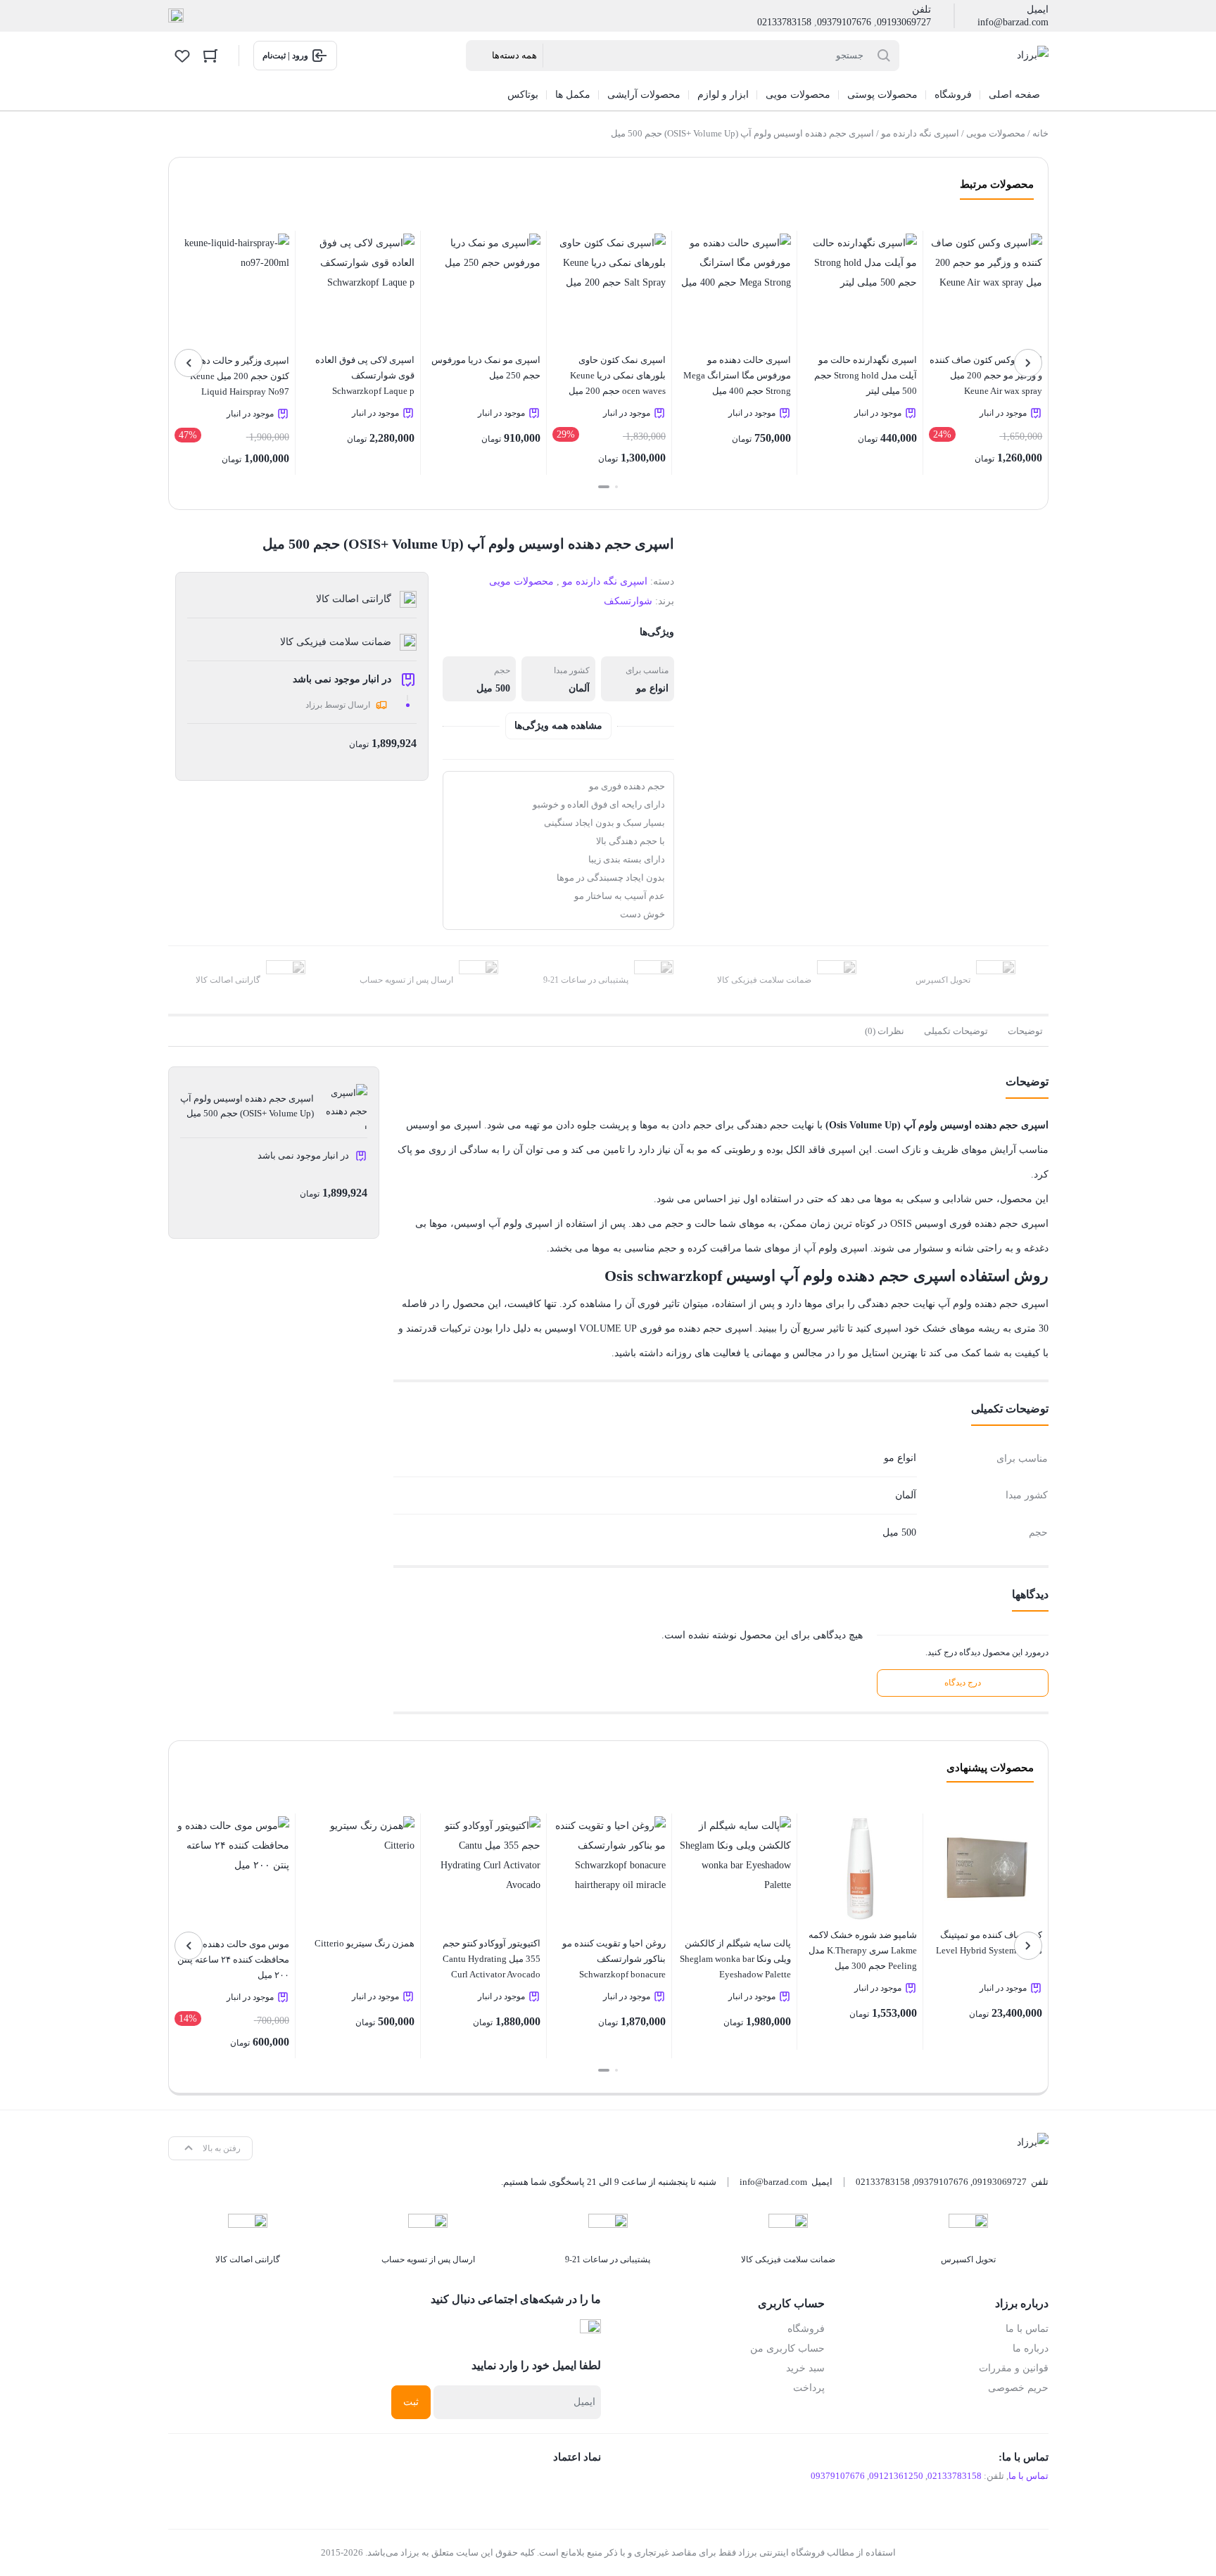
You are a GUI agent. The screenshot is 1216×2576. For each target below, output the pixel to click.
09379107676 (844, 22)
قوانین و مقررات (1014, 2368)
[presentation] (1028, 363)
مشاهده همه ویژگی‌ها (558, 726)
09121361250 (896, 2476)
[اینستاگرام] (176, 16)
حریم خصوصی (1018, 2388)
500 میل (493, 688)
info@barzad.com (1013, 22)
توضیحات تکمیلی (956, 1031)
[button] (616, 487)
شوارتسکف (628, 601)
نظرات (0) (885, 1031)
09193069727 (904, 22)
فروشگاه (806, 2329)
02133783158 (784, 22)
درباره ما (1031, 2348)
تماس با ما (1027, 2329)
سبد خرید (805, 2368)
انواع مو (652, 688)
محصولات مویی (996, 133)
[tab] (1025, 1031)
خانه (1040, 133)
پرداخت (809, 2388)
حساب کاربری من (787, 2348)
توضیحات (1025, 1031)
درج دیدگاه (963, 1683)
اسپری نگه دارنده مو (920, 133)
